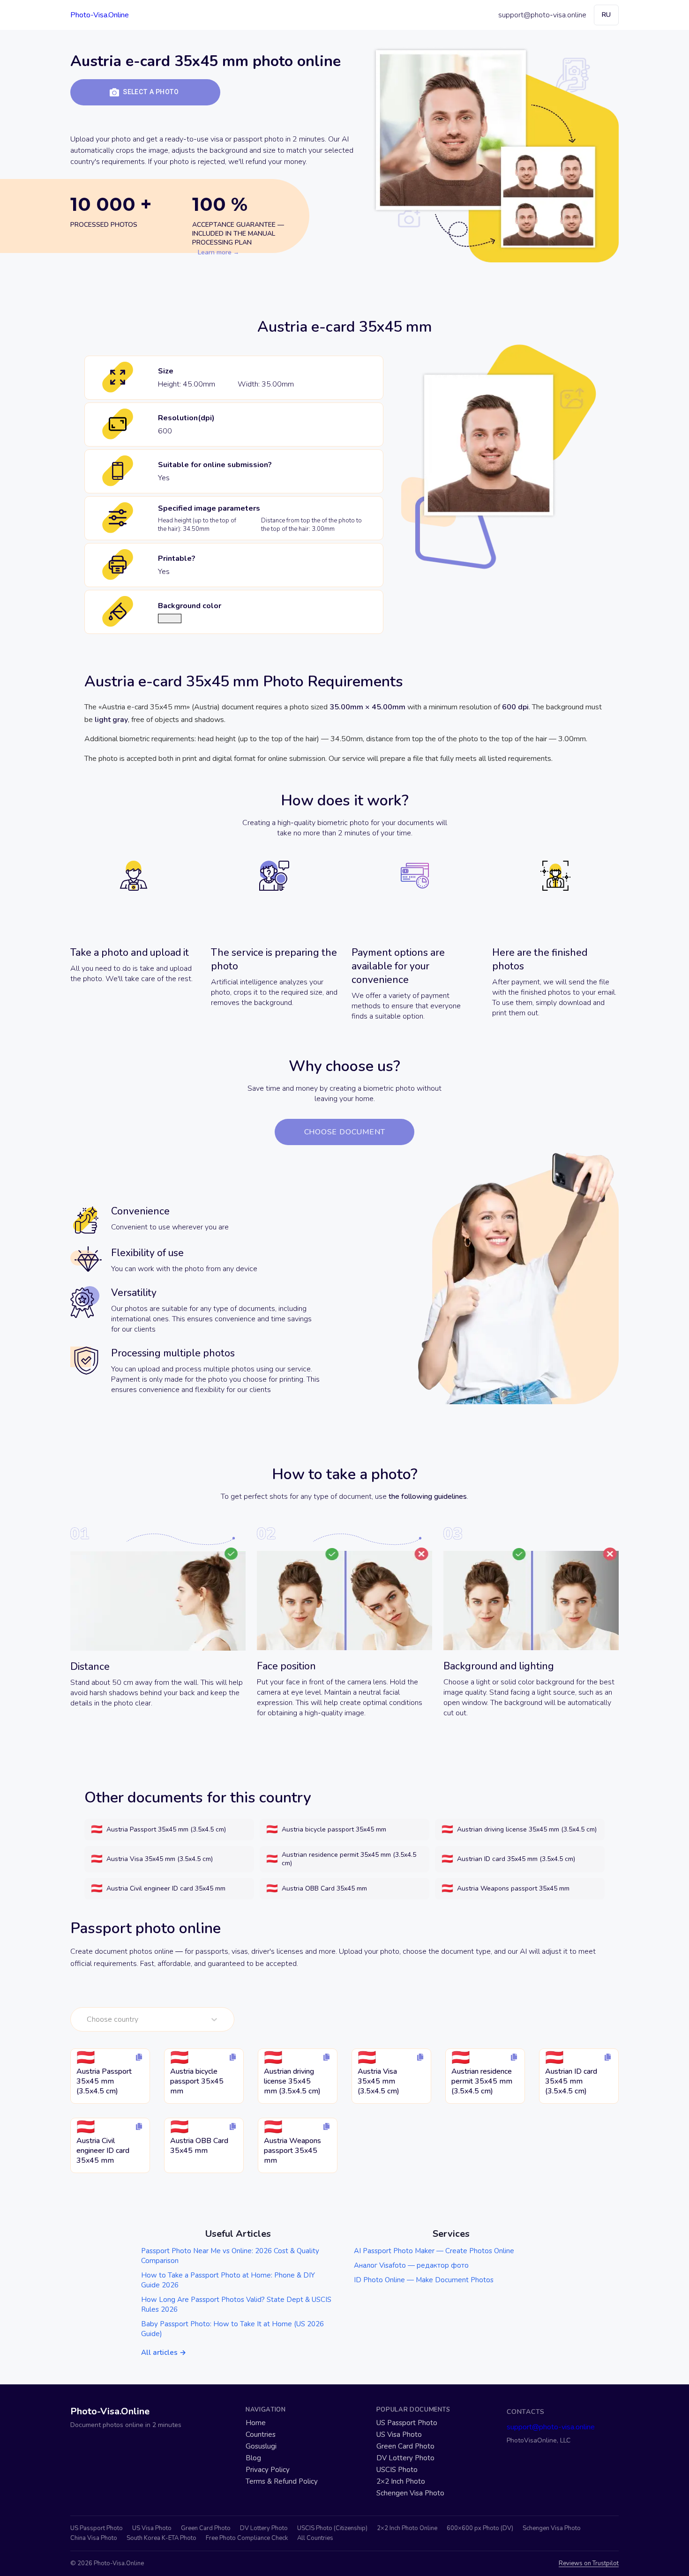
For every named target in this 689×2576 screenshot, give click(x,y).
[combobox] (88, 2019)
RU (606, 15)
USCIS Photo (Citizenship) (332, 2528)
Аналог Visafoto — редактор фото (411, 2265)
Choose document (345, 1132)
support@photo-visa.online (542, 15)
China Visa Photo (94, 2538)
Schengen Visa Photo (410, 2493)
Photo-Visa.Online (100, 15)
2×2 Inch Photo (401, 2482)
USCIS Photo (397, 2470)
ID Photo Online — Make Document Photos (424, 2280)
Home (256, 2423)
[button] (145, 92)
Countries (261, 2435)
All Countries (315, 2538)
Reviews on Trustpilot (589, 2564)
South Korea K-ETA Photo (161, 2538)
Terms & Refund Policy (282, 2482)
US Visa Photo (399, 2435)
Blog (253, 2458)
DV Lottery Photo (405, 2458)
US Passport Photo (407, 2423)
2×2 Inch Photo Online (407, 2528)
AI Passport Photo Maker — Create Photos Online (434, 2251)
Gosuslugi (261, 2446)
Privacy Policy (268, 2470)
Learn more (215, 252)
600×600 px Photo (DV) (480, 2528)
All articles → (164, 2353)
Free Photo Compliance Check (247, 2538)
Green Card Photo (405, 2446)
